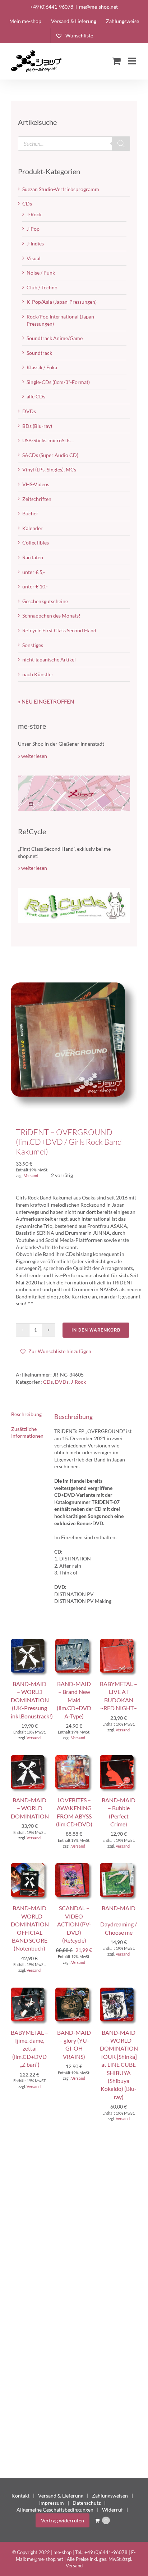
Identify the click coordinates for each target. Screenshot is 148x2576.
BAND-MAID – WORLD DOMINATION (30, 1808)
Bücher (30, 513)
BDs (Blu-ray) (37, 426)
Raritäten (33, 557)
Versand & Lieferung (61, 2496)
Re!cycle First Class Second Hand (59, 630)
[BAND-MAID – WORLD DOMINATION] (29, 1759)
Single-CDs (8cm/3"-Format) (58, 382)
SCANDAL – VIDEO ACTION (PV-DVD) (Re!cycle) (74, 1924)
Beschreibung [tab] (26, 1414)
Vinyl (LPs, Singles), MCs (49, 469)
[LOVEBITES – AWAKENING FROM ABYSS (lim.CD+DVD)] (74, 1759)
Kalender (33, 528)
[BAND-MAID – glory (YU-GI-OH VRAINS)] (74, 1991)
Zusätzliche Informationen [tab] (27, 1432)
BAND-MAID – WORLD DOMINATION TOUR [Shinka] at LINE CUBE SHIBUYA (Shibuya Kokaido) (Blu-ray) (119, 2065)
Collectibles (36, 543)
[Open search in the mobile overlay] (74, 144)
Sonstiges (33, 645)
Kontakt (20, 2496)
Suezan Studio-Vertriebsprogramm (61, 189)
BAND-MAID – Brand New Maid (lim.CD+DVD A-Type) (74, 1700)
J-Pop (33, 229)
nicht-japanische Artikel (49, 659)
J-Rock (78, 1382)
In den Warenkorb (96, 1330)
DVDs (62, 1382)
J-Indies (35, 243)
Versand (31, 1176)
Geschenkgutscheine (45, 601)
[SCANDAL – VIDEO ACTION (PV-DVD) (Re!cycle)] (74, 1867)
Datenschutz (87, 2503)
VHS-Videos (36, 484)
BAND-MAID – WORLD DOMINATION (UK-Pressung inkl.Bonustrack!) (32, 1700)
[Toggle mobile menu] (133, 61)
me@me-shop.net (98, 7)
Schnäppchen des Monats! (51, 616)
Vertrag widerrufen (63, 2520)
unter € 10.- (35, 586)
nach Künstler (38, 674)
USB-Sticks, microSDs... (48, 440)
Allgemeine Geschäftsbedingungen (55, 2510)
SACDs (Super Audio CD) (50, 455)
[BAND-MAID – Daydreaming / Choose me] (119, 1867)
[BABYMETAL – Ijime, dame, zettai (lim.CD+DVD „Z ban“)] (29, 1991)
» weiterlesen (33, 756)
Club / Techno (42, 287)
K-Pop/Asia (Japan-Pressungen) (62, 302)
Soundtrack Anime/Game (55, 338)
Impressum (52, 2503)
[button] (55, 1351)
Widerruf (112, 2510)
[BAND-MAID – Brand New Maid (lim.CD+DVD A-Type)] (74, 1642)
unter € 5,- (34, 572)
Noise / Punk (41, 273)
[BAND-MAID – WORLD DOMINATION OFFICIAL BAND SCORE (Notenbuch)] (29, 1867)
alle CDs (36, 396)
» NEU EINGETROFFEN (46, 701)
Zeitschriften (37, 499)
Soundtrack (39, 353)
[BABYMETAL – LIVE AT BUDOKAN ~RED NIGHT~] (119, 1642)
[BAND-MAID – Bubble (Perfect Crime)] (119, 1759)
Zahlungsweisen (110, 2496)
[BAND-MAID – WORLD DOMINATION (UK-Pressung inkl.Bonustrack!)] (29, 1642)
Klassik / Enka (42, 367)
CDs (48, 1382)
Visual (34, 258)
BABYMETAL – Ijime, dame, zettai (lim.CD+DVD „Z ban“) (29, 2049)
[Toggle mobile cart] (116, 61)
